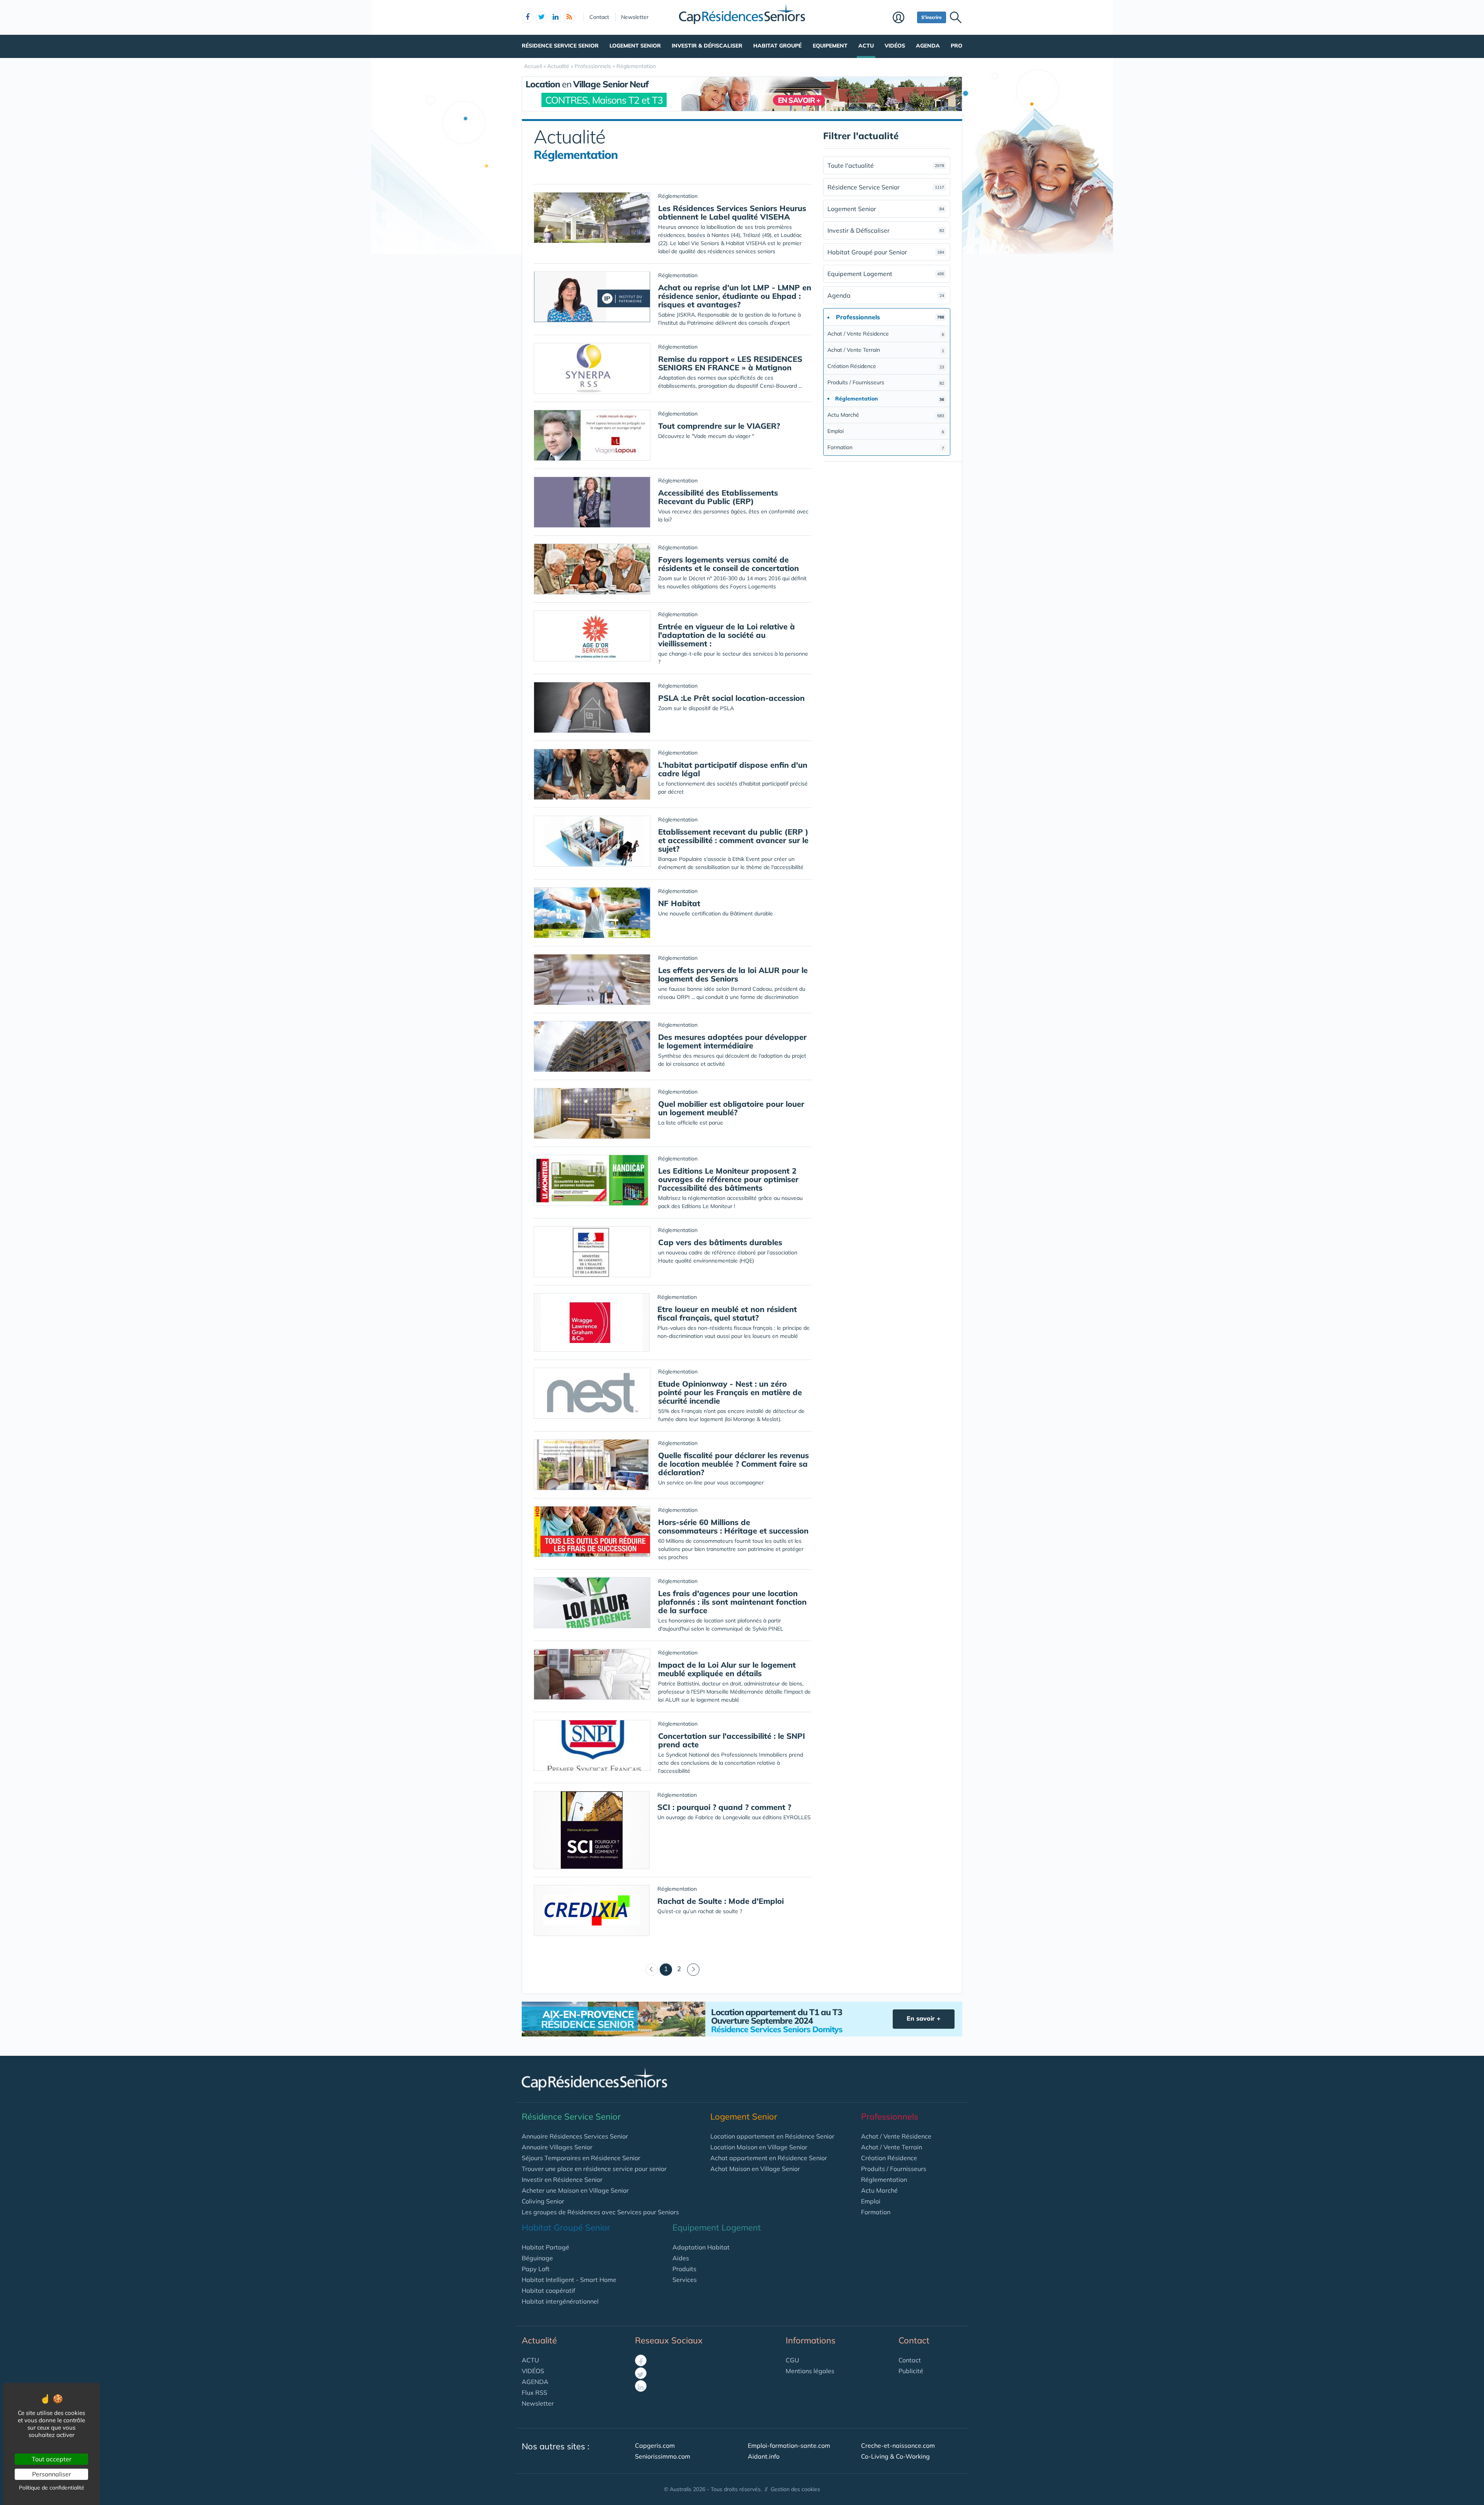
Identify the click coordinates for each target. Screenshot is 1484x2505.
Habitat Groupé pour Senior (886, 252)
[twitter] (541, 17)
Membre (903, 18)
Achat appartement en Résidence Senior (769, 2158)
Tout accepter (52, 2459)
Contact (599, 17)
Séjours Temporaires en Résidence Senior (581, 2158)
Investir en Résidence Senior (562, 2180)
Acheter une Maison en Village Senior (575, 2190)
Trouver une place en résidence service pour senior (594, 2169)
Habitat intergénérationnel (560, 2301)
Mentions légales (810, 2371)
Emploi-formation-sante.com (789, 2445)
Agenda (928, 46)
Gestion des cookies (795, 2489)
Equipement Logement (886, 274)
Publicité (911, 2371)
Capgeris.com (655, 2445)
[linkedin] (555, 17)
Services (685, 2280)
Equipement (830, 46)
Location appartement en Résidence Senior (772, 2136)
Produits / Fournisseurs (886, 382)
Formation (886, 447)
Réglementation (884, 2180)
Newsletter (635, 17)
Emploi (886, 431)
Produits (684, 2269)
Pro (956, 46)
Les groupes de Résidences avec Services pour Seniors (600, 2212)
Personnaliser (52, 2474)
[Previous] (652, 1970)
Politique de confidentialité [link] (52, 2488)
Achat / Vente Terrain (886, 350)
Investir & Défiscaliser (707, 46)
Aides (681, 2258)
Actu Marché (886, 415)
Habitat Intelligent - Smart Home (569, 2280)
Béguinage (537, 2258)
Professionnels (890, 2116)
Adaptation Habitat (701, 2247)
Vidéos (895, 46)
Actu (866, 46)
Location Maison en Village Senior (759, 2147)
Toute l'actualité (886, 165)
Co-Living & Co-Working (895, 2456)
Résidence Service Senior (560, 46)
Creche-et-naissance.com (898, 2445)
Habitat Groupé (777, 46)
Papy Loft (536, 2269)
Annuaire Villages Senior (557, 2147)
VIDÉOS (533, 2371)
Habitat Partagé (545, 2247)
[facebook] (528, 17)
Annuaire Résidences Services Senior (575, 2136)
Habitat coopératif (548, 2290)
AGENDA (535, 2382)
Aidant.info (764, 2456)
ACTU (530, 2360)
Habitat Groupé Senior (566, 2227)
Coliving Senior (543, 2201)
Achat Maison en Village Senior (755, 2169)
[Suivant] (693, 1970)
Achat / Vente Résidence (886, 334)
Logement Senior (635, 46)
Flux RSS (534, 2393)
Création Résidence (886, 366)
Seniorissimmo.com (663, 2456)
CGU (792, 2360)
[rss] (569, 17)
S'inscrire (932, 17)
